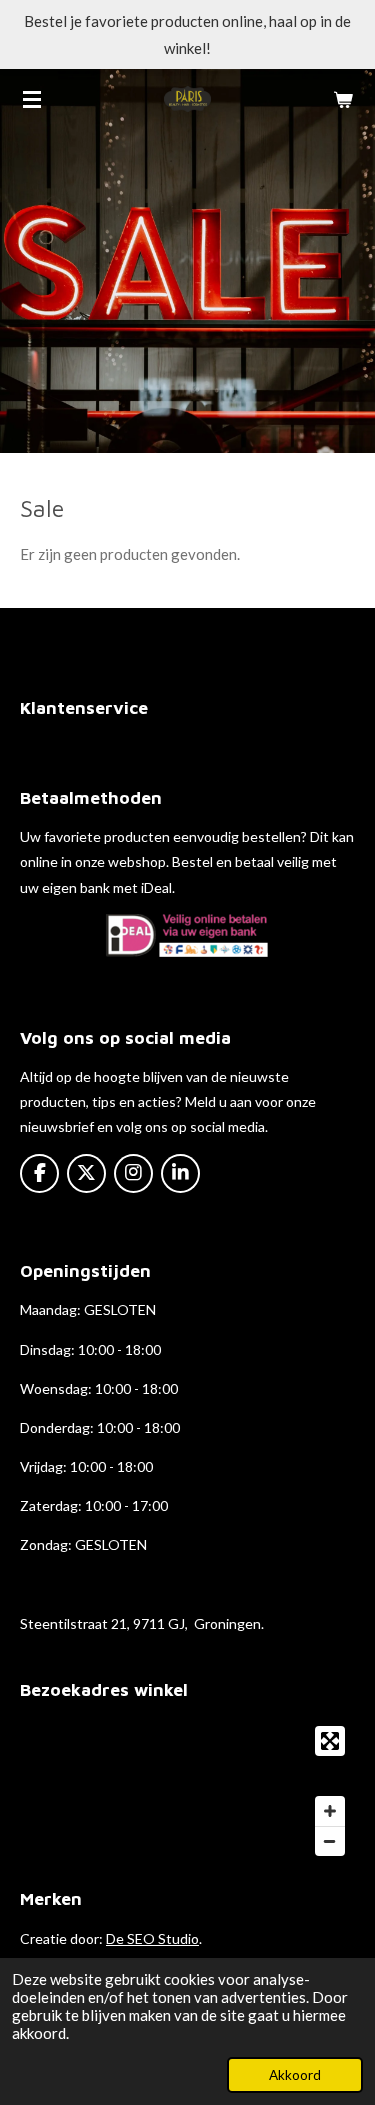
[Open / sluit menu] (32, 99)
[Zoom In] (330, 1811)
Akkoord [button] (295, 2075)
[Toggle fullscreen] (330, 1741)
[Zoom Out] (330, 1841)
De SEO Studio (152, 1938)
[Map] (187, 1791)
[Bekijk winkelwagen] (343, 99)
